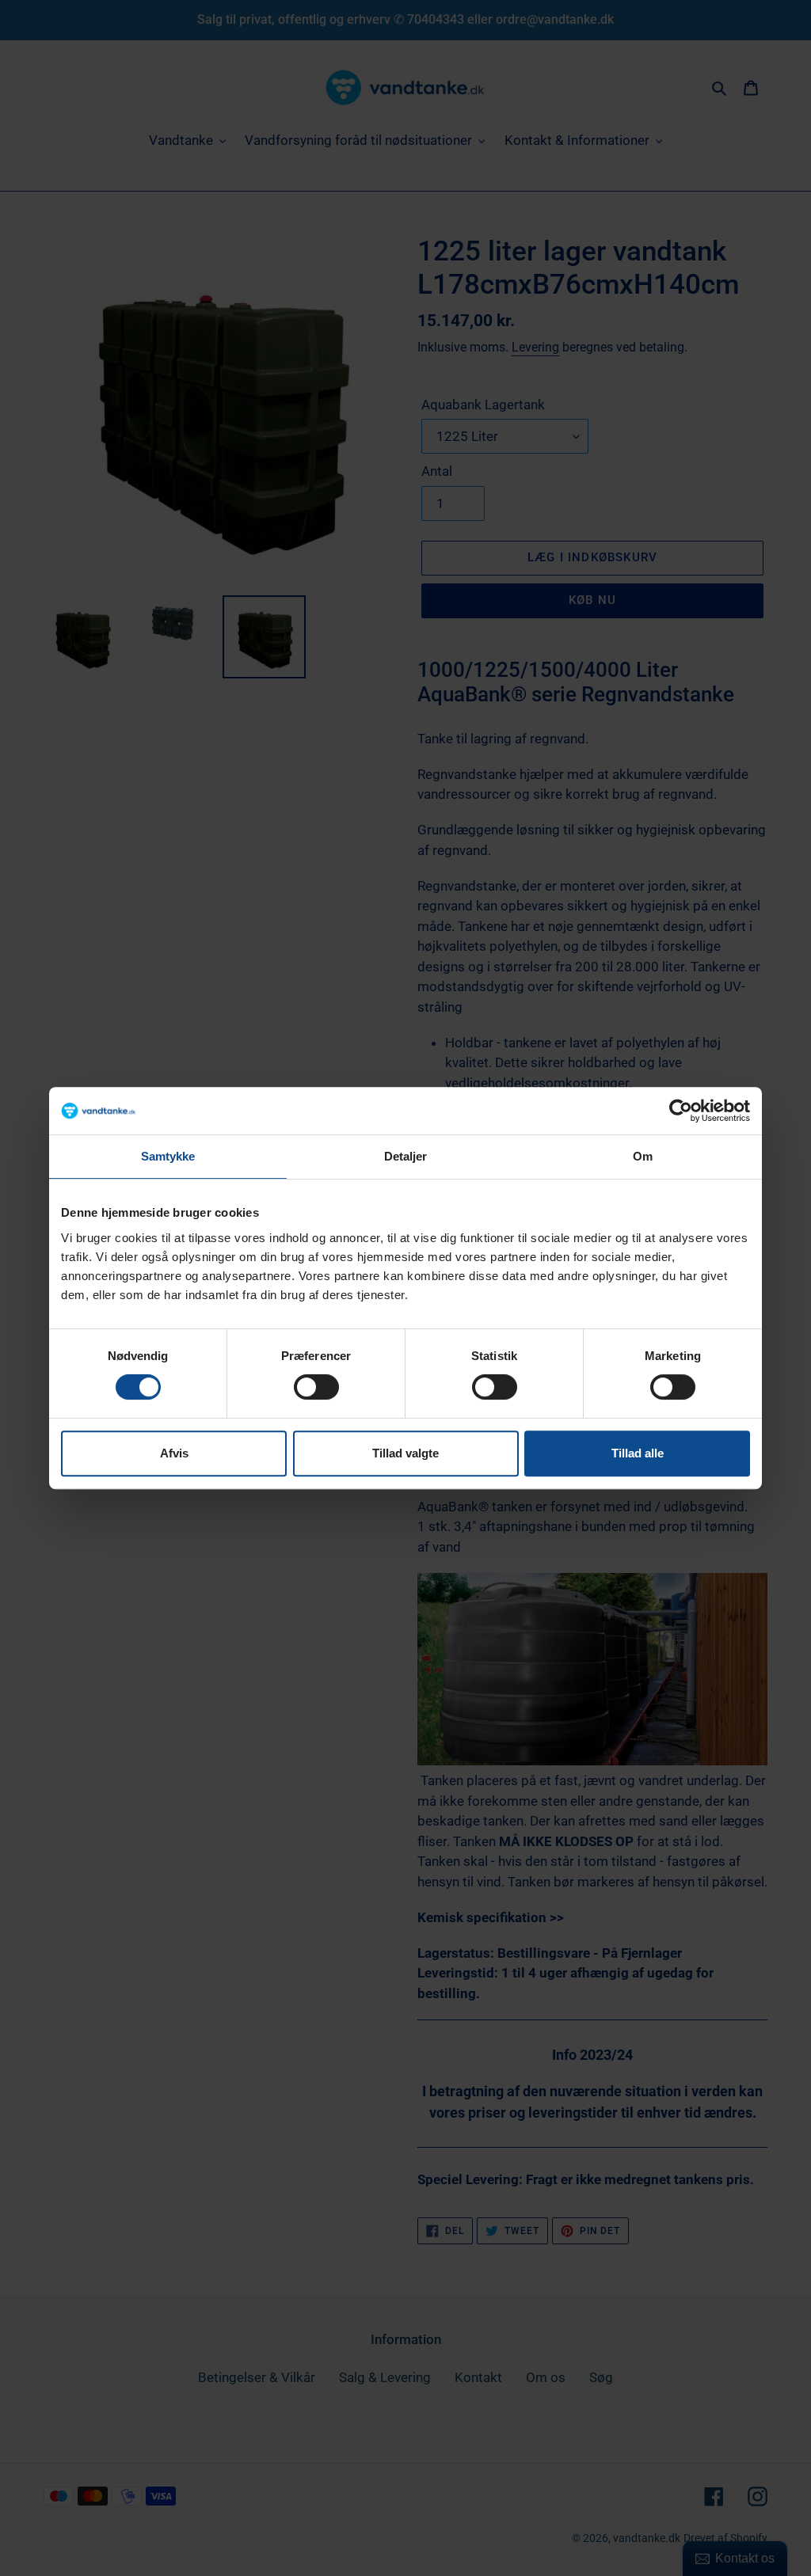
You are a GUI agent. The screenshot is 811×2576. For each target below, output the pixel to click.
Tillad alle (638, 1453)
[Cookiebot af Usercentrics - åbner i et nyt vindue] (681, 1111)
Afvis (174, 1453)
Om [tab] (643, 1156)
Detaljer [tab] (406, 1156)
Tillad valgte (405, 1453)
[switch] (316, 1387)
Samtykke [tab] (168, 1156)
